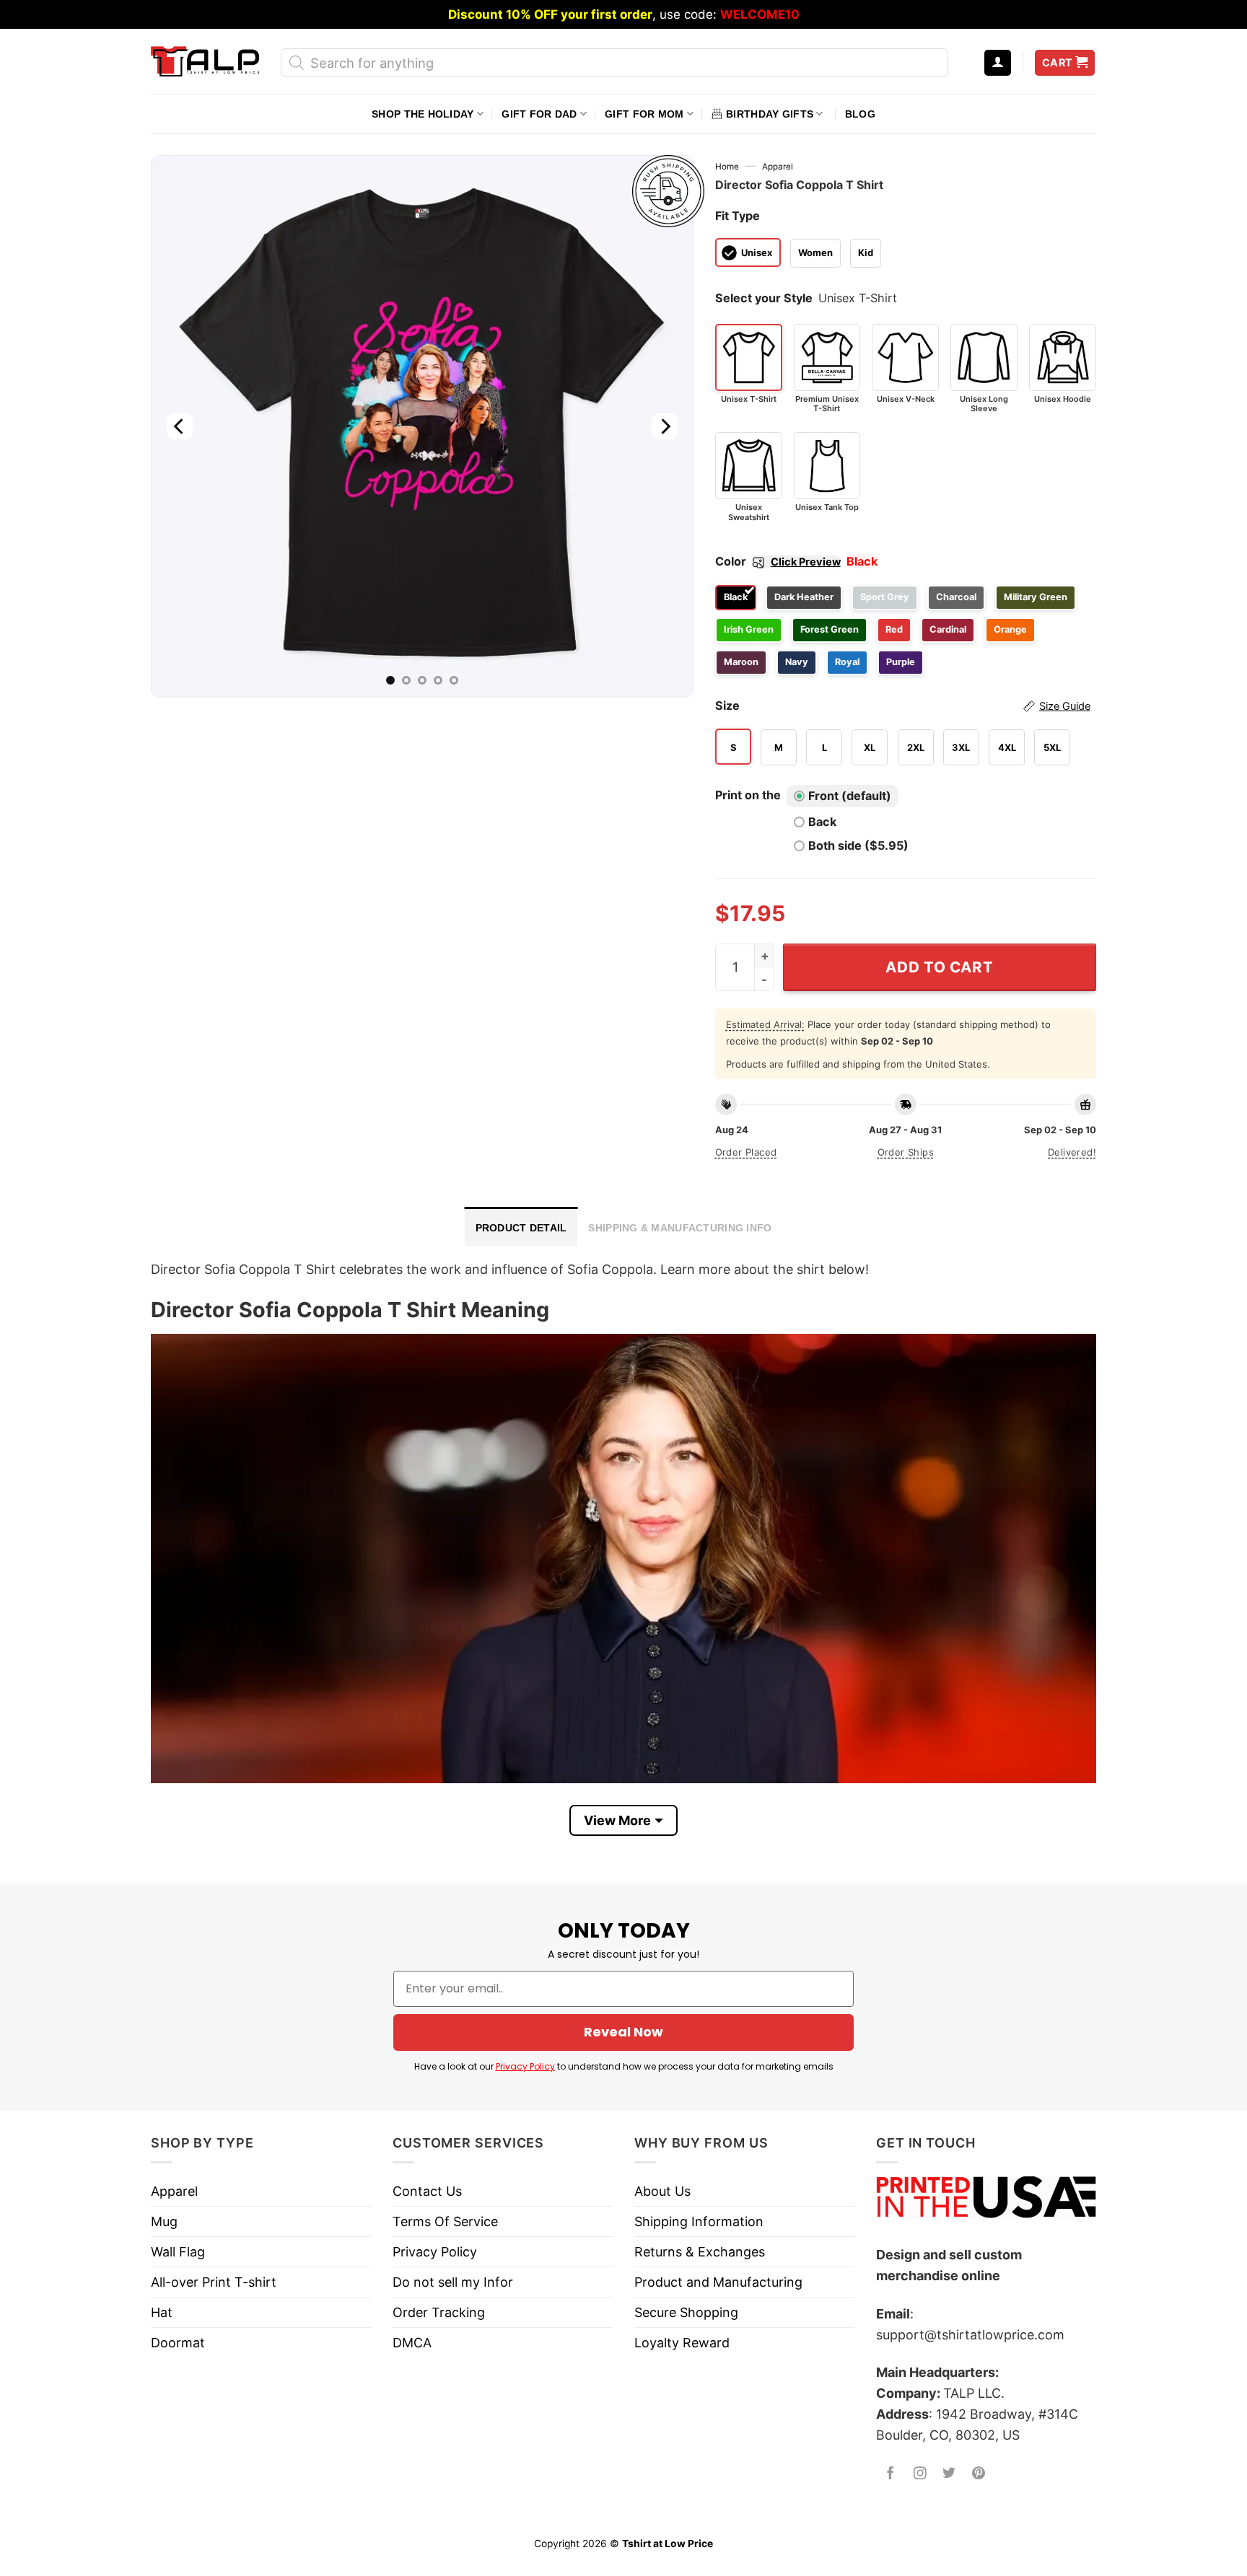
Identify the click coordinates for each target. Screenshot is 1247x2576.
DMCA (412, 2343)
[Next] (664, 426)
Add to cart (939, 967)
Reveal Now (623, 2032)
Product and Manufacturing (718, 2282)
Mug (164, 2221)
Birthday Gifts (770, 114)
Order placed (746, 1152)
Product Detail (521, 1228)
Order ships (906, 1152)
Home (727, 167)
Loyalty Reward (682, 2343)
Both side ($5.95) (858, 845)
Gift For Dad (539, 114)
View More (617, 1820)
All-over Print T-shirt (214, 2282)
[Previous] (180, 426)
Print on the (748, 795)
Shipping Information (699, 2221)
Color (778, 561)
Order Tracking (439, 2312)
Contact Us (427, 2191)
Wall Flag (178, 2252)
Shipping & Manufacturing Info (680, 1228)
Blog (860, 114)
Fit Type (738, 216)
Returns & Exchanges (700, 2252)
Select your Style (764, 298)
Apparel (778, 167)
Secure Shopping (686, 2312)
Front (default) (850, 796)
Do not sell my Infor (453, 2282)
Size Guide (1065, 706)
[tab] (521, 1226)
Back (822, 822)
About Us (662, 2191)
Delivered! (1072, 1152)
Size (903, 705)
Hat (162, 2312)
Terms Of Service (445, 2221)
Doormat (178, 2343)
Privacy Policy (525, 2066)
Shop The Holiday (423, 114)
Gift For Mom (644, 114)
